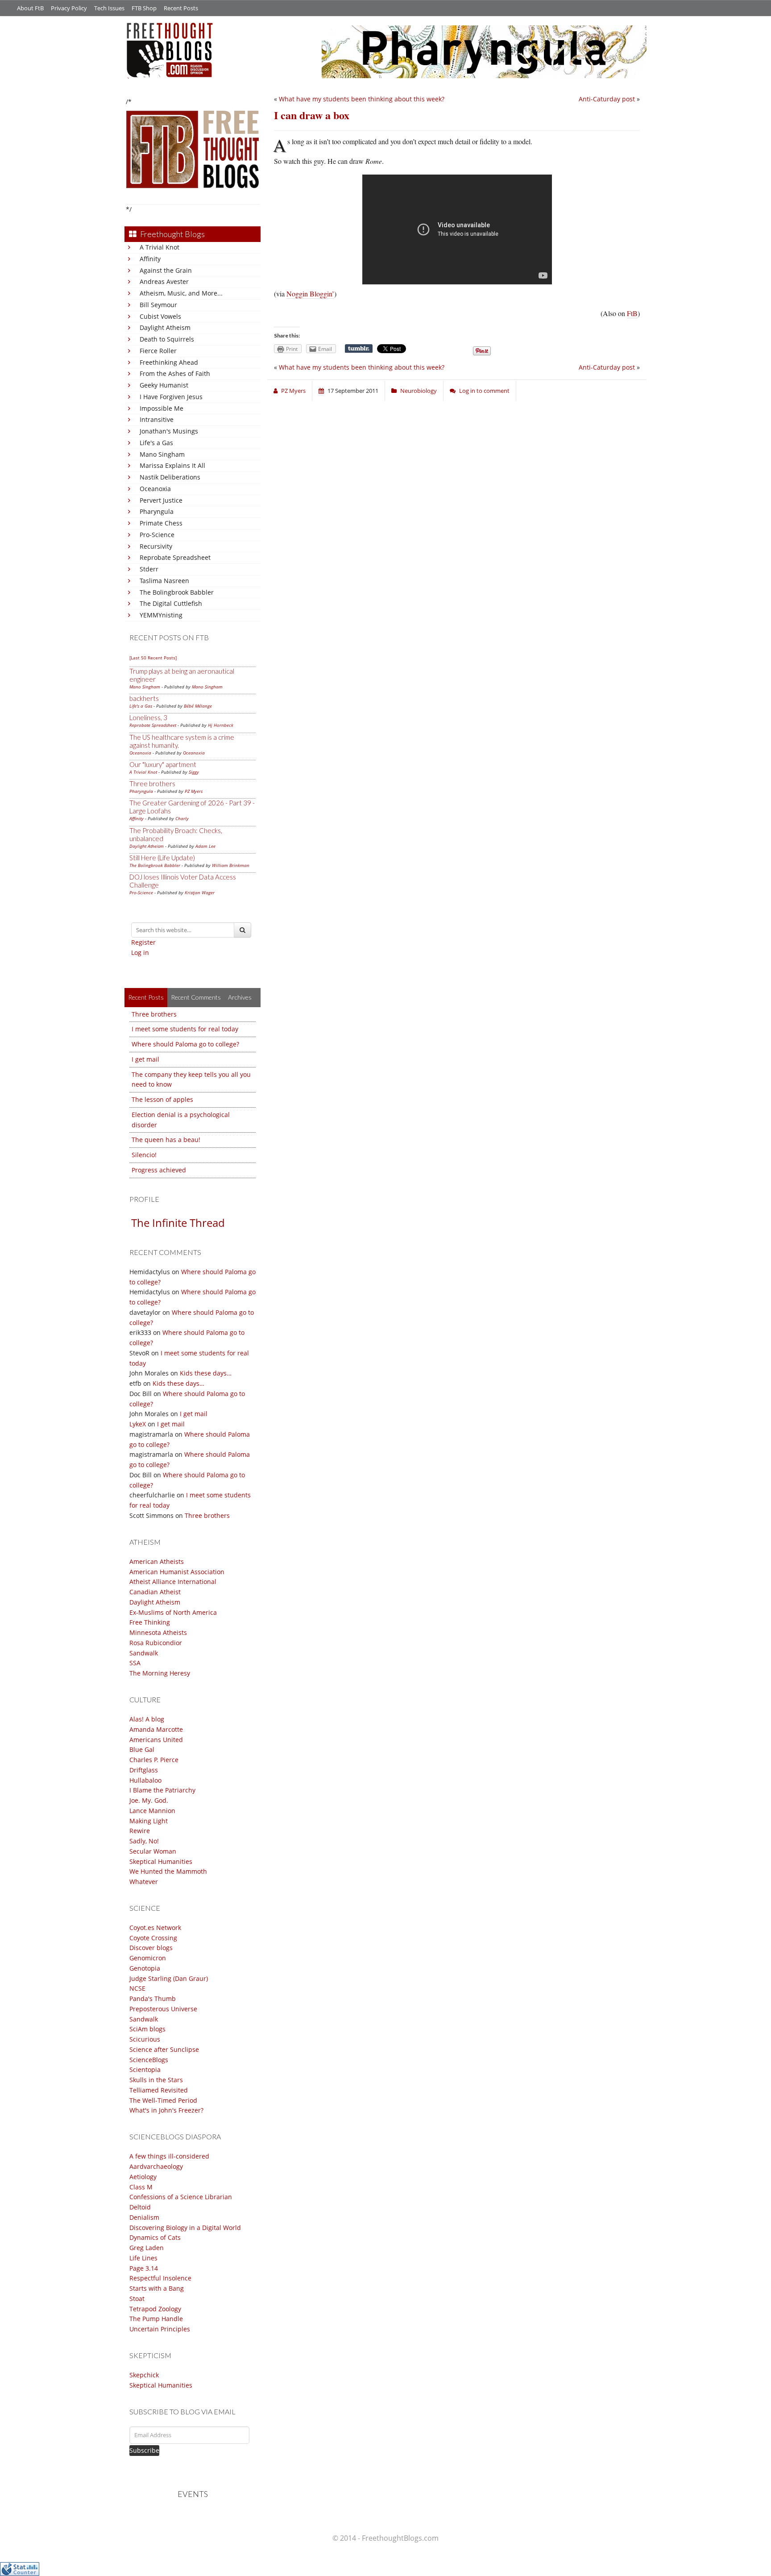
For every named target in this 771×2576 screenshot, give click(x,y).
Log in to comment (484, 391)
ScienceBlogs (149, 2060)
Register (143, 942)
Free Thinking (150, 1622)
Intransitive (157, 419)
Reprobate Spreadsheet (175, 557)
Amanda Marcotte (156, 1729)
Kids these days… (206, 1373)
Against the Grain (166, 270)
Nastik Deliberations (170, 477)
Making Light (149, 1821)
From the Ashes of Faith (175, 373)
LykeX (138, 1424)
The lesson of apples (162, 1099)
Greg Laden (147, 2248)
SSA (135, 1663)
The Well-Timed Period (163, 2100)
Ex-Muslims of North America (173, 1612)
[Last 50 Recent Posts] (153, 658)
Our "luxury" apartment (163, 764)
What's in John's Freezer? (166, 2110)
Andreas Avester (164, 281)
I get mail (145, 1059)
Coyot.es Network (155, 1928)
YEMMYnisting (161, 615)
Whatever (144, 1882)
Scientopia (145, 2070)
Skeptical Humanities (161, 1861)
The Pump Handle (156, 2319)
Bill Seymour (158, 305)
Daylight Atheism (165, 327)
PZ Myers (194, 791)
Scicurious (145, 2039)
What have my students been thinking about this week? (362, 99)
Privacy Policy (69, 8)
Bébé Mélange (198, 706)
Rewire (140, 1831)
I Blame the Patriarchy (162, 1790)
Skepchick (144, 2375)
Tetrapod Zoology (155, 2309)
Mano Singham (162, 454)
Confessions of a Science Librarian (181, 2197)
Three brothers (152, 784)
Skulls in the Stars (156, 2080)
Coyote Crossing (153, 1938)
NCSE (137, 1988)
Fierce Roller (158, 351)
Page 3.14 (144, 2268)
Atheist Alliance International (173, 1582)
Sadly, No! (144, 1841)
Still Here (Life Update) (162, 858)
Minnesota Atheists (158, 1632)
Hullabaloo (145, 1780)
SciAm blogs (147, 2029)
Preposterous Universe (163, 2009)
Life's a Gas (156, 443)
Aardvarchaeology (156, 2166)
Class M (141, 2187)
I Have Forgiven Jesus (171, 397)
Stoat (137, 2299)
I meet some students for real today (185, 1029)
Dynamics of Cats (155, 2237)
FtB (632, 313)
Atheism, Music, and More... (181, 293)
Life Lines (143, 2258)
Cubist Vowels (160, 316)
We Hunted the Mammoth (168, 1871)
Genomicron (148, 1958)
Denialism (144, 2217)
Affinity (150, 259)
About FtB (30, 8)
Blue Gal (142, 1749)
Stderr (149, 569)
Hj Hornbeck (221, 725)
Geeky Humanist (164, 385)
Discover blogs (151, 1948)
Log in (140, 952)
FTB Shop (144, 8)
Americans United (156, 1740)
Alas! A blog (147, 1719)
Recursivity (156, 546)
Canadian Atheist (155, 1592)
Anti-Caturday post (607, 99)
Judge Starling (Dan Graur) (169, 1978)
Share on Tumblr (359, 349)
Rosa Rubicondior (156, 1643)
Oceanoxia (155, 489)
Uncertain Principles (160, 2329)
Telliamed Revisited (159, 2090)
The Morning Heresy (160, 1673)
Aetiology (143, 2177)
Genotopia (145, 1968)
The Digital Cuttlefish (171, 603)
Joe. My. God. (149, 1800)
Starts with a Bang (157, 2288)
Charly (182, 818)
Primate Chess (161, 523)
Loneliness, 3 (148, 717)
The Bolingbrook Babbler (177, 592)
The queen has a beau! (166, 1140)
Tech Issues (109, 8)
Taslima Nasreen (164, 581)
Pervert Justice (161, 500)
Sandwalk (144, 1653)
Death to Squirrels (167, 339)
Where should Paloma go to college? (185, 1044)
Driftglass (144, 1770)
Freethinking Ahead (169, 362)
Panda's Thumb (153, 1999)
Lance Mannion (152, 1811)
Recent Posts (181, 8)
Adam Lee (205, 846)
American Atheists (157, 1561)
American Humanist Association (177, 1572)
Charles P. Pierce (154, 1760)
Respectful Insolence (160, 2278)
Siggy (194, 772)
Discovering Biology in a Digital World (185, 2228)
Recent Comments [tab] (196, 997)
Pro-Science (157, 535)
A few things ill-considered (169, 2156)
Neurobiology (419, 391)
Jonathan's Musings (169, 431)
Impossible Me (162, 408)
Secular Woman (153, 1851)
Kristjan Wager (200, 892)
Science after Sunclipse (164, 2049)
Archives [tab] (240, 997)
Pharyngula (157, 511)
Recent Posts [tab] (146, 997)
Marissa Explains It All (172, 465)
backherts (144, 698)
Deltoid (140, 2207)
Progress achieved (159, 1170)
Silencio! (144, 1155)
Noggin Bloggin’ (310, 294)
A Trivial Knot (160, 247)
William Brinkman (231, 865)
